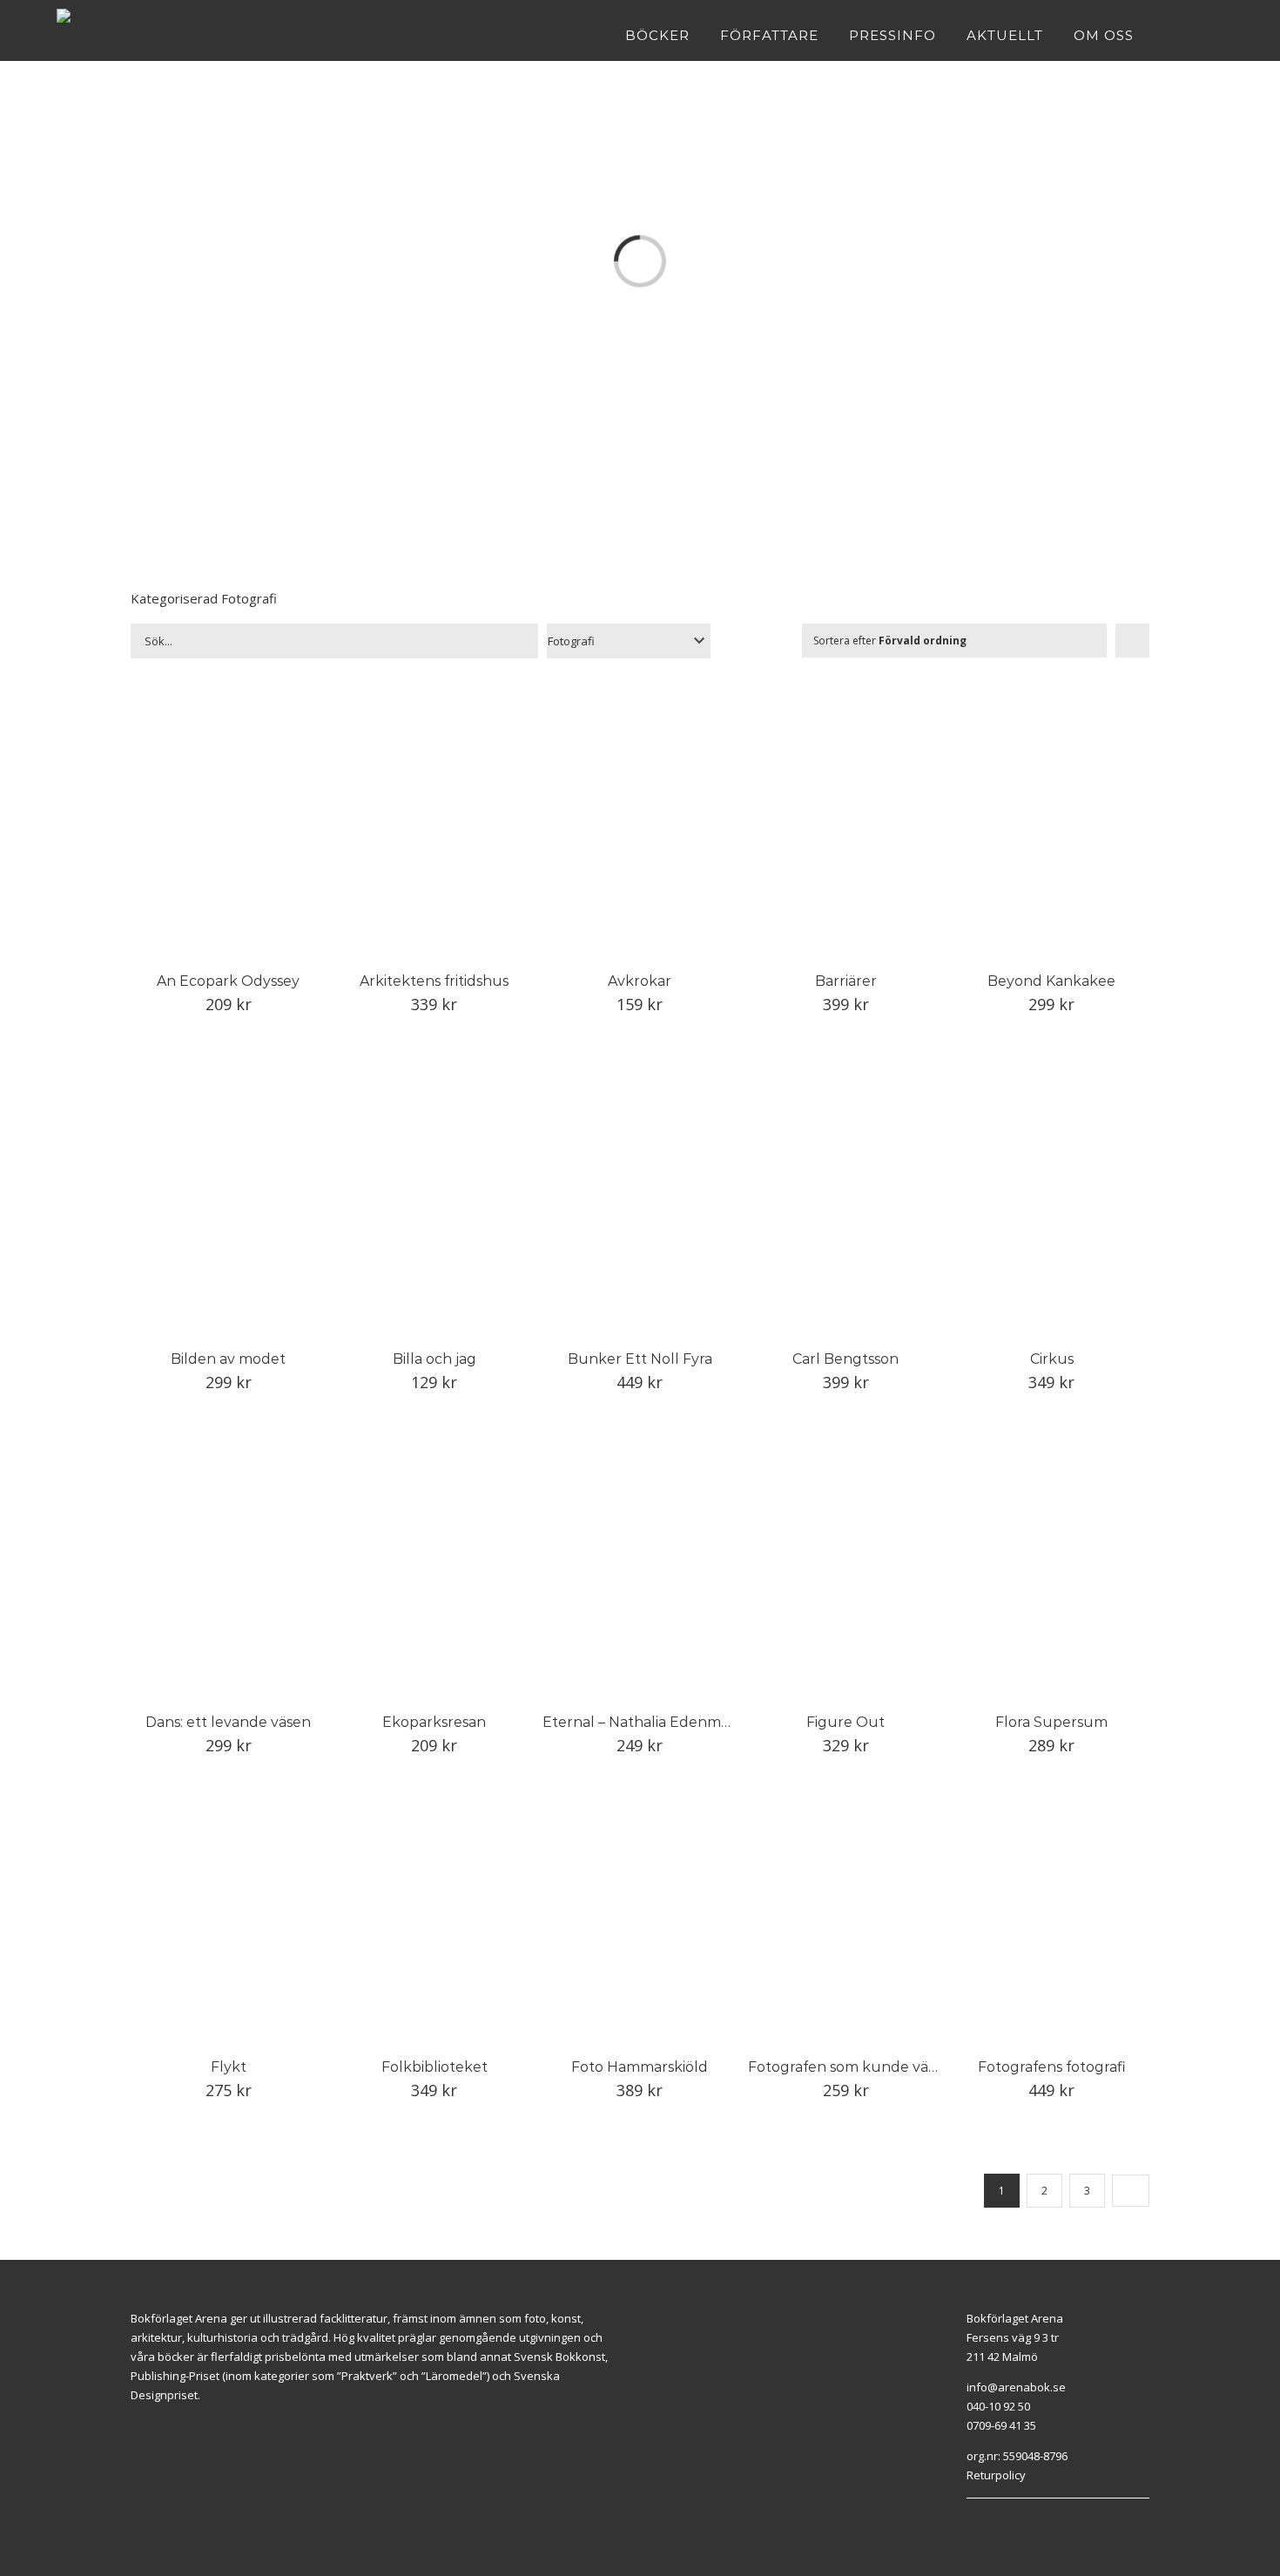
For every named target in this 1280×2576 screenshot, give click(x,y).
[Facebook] (971, 2520)
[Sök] (1218, 35)
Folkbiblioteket (435, 2067)
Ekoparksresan (434, 1722)
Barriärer (846, 981)
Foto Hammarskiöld (640, 2067)
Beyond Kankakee (1051, 981)
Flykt (229, 2067)
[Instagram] (991, 2520)
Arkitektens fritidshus (434, 981)
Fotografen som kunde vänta (850, 2067)
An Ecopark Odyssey (228, 981)
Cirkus (1052, 1359)
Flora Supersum (1051, 1722)
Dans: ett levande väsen (228, 1722)
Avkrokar (640, 981)
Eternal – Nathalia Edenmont (644, 1722)
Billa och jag (435, 1359)
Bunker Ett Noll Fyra (640, 1359)
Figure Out (845, 1722)
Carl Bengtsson (845, 1359)
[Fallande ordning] (1132, 641)
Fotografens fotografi (1052, 2067)
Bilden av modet (228, 1359)
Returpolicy (996, 2475)
